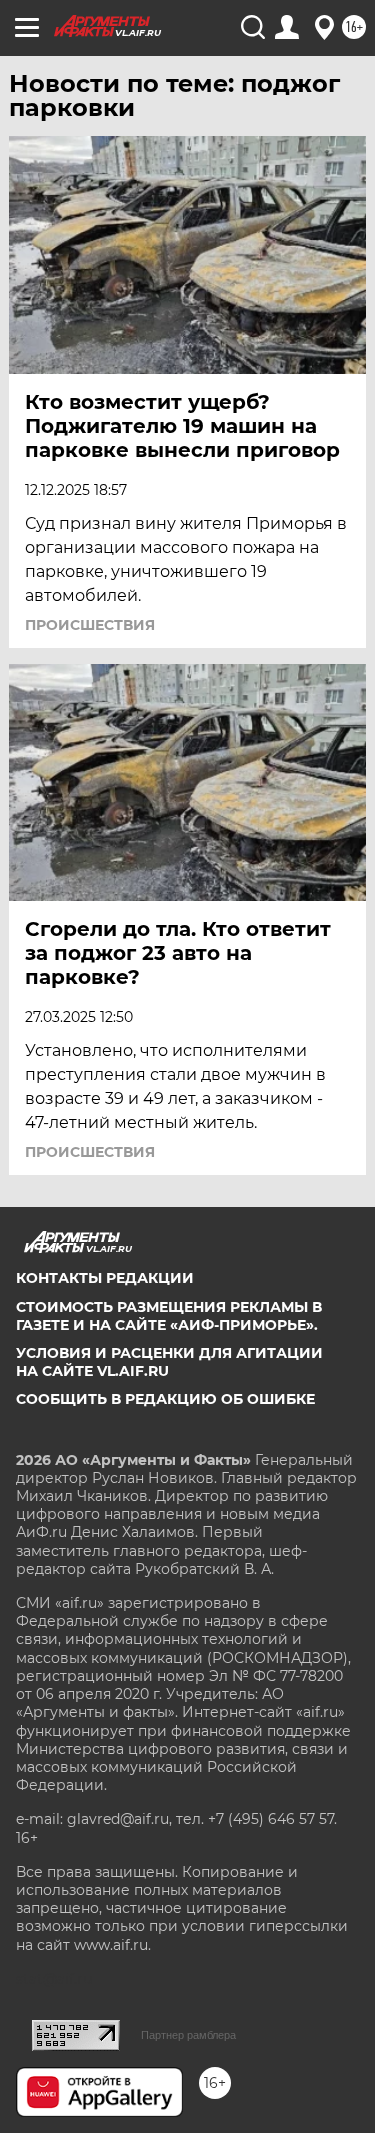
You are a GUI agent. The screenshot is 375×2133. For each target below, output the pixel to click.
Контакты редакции (105, 1278)
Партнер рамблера (188, 2035)
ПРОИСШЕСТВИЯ (90, 625)
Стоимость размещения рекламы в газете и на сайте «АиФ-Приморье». (169, 1316)
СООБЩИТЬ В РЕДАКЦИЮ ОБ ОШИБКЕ (165, 1399)
